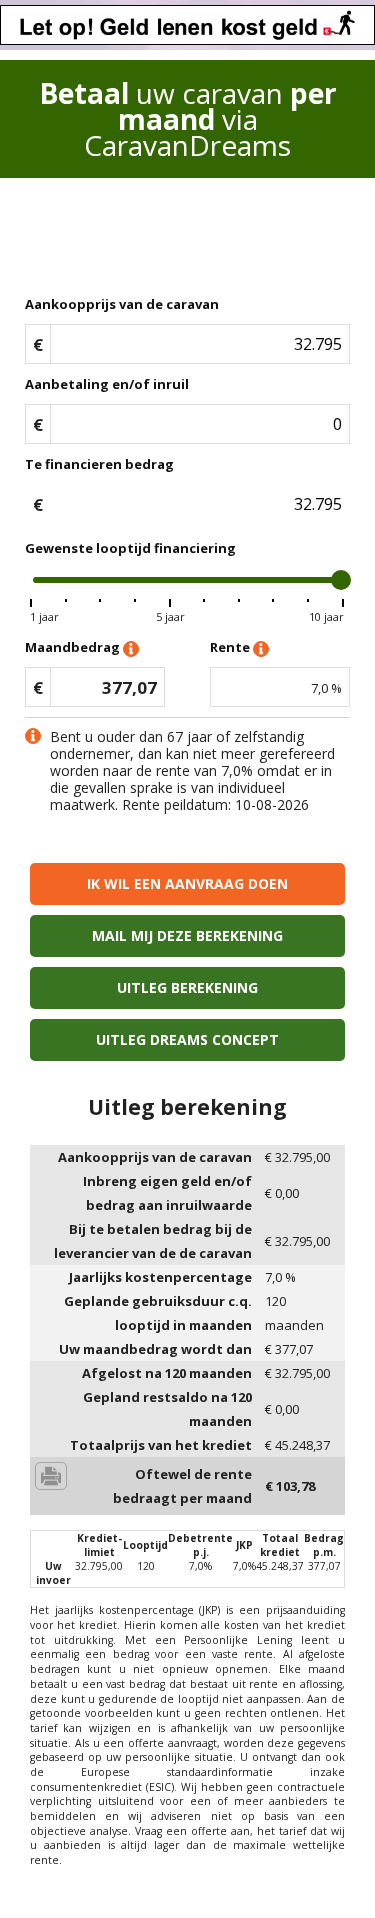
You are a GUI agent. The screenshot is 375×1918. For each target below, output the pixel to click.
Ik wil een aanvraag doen (187, 883)
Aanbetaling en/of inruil (107, 384)
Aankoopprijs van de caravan (122, 304)
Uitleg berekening (187, 987)
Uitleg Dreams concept (187, 1039)
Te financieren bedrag (99, 464)
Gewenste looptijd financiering (130, 548)
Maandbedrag (74, 647)
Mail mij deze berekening (187, 935)
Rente (231, 647)
